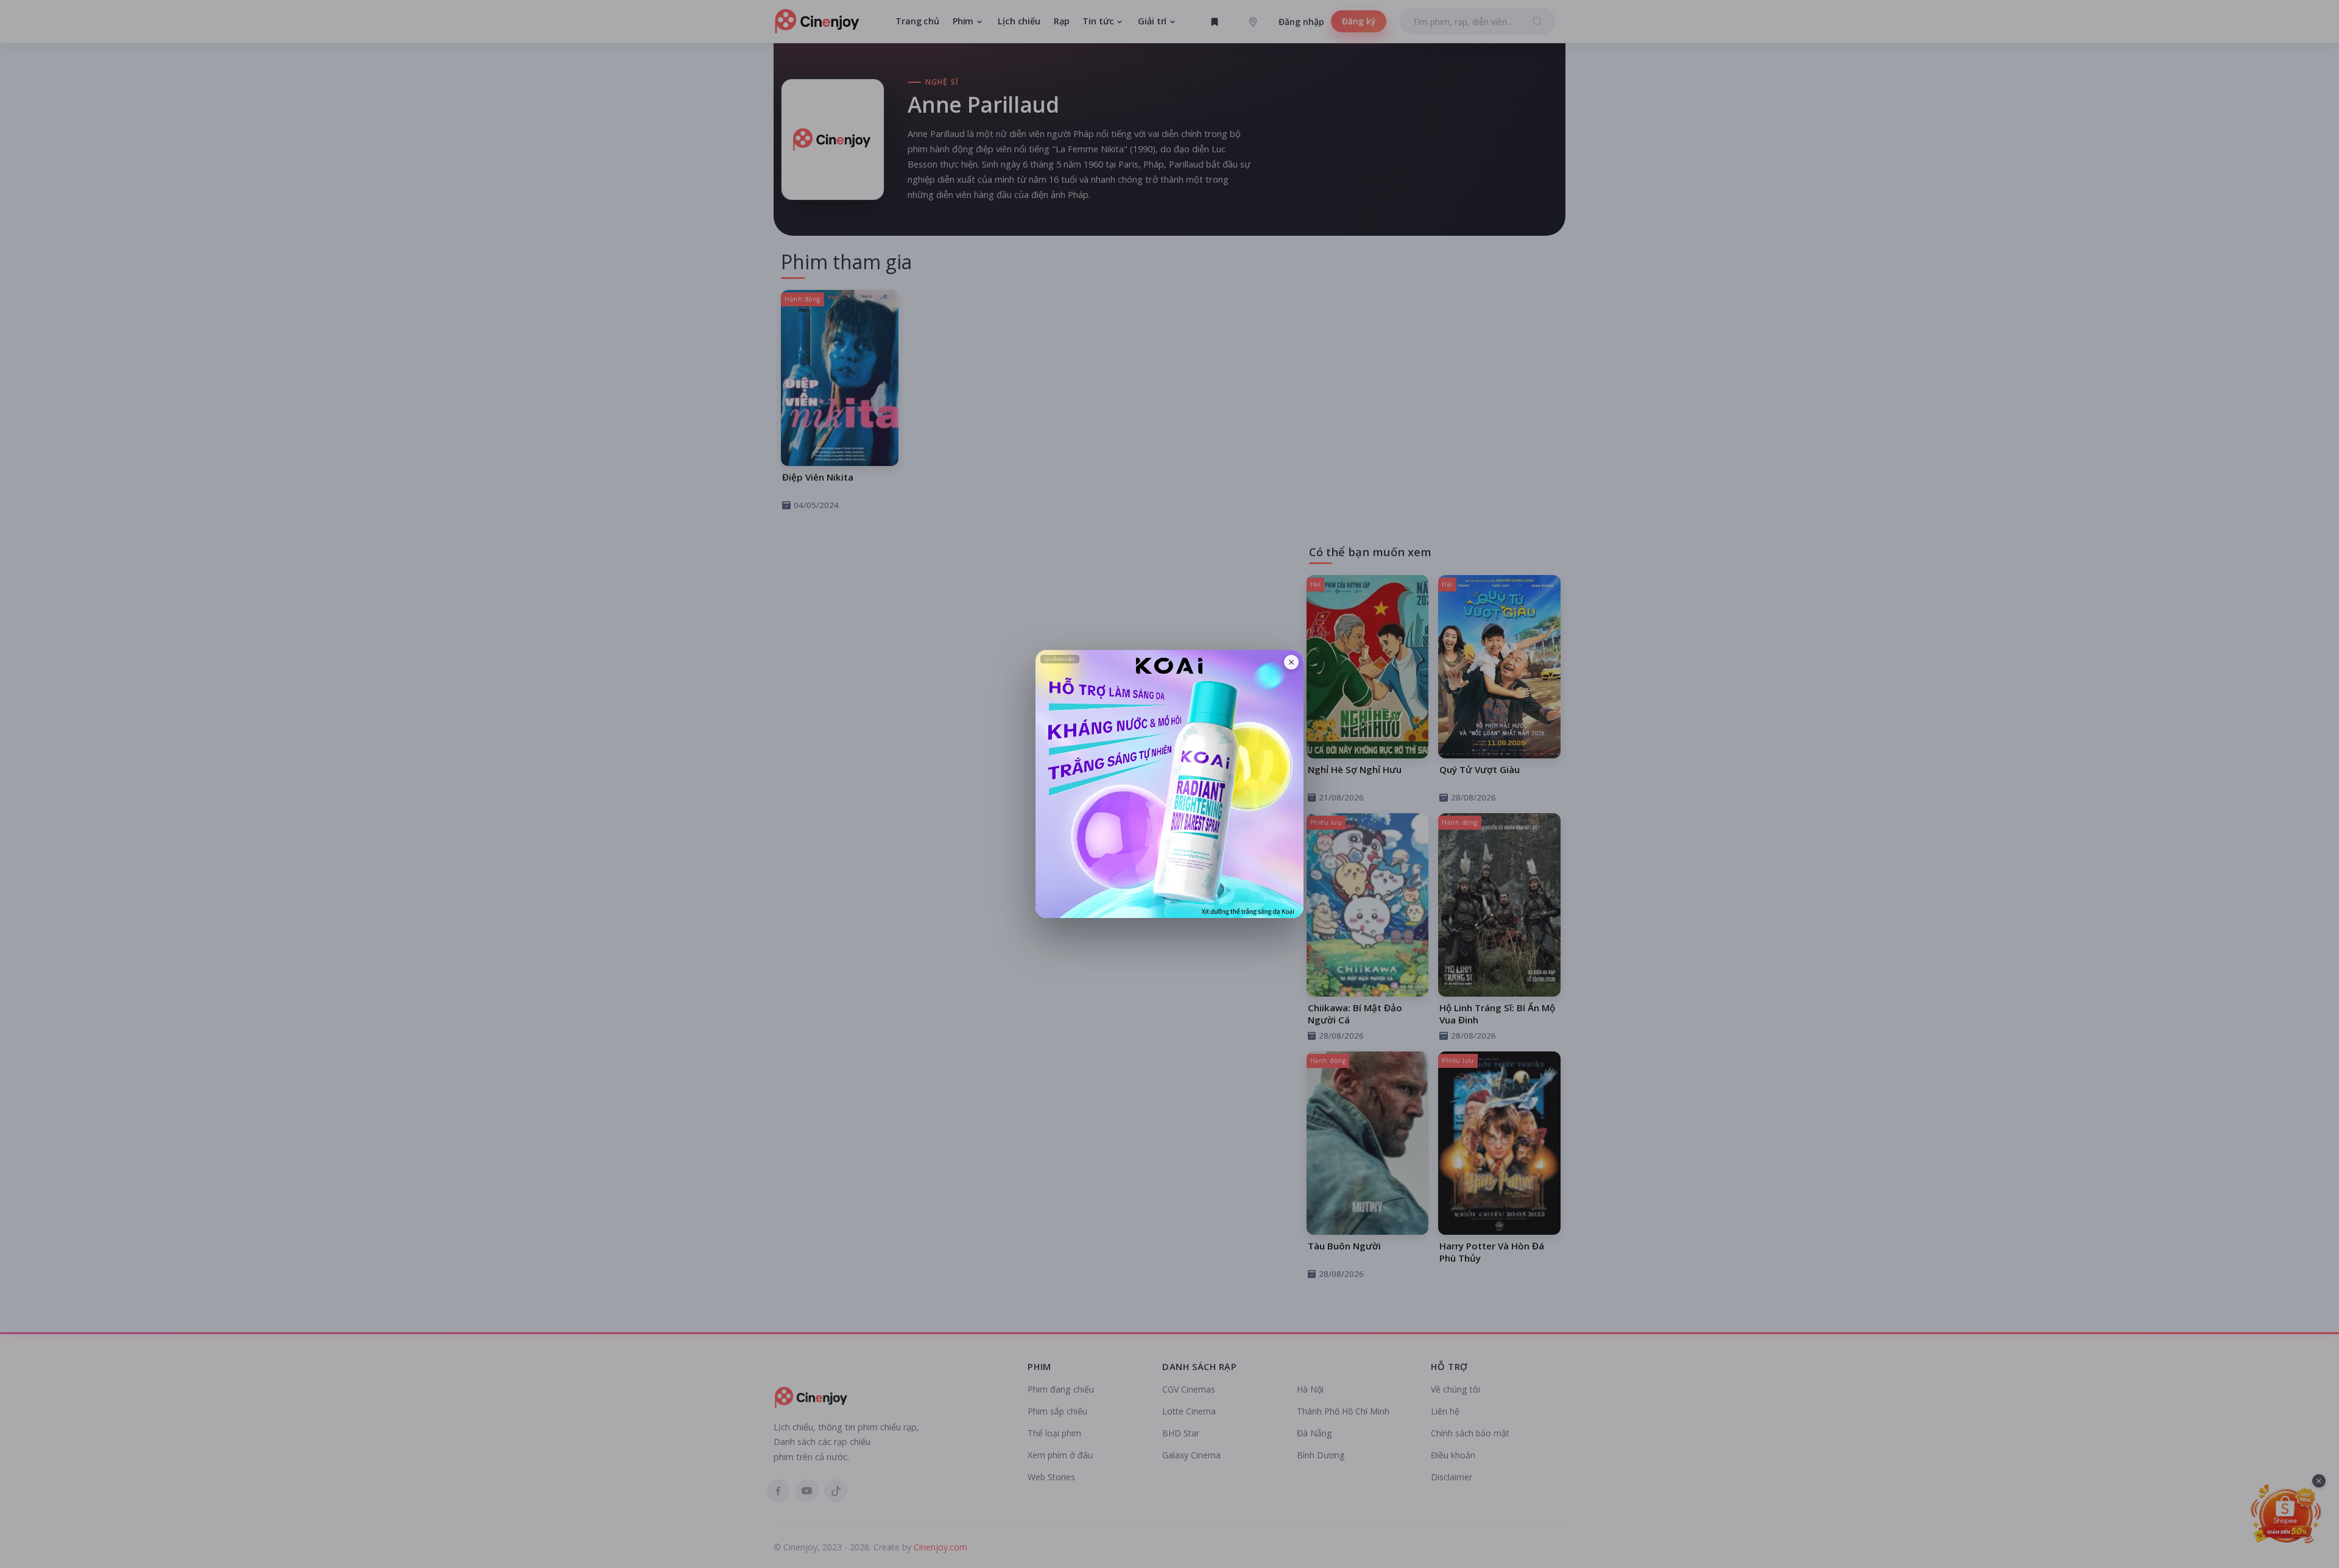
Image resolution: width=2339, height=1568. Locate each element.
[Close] (1291, 662)
